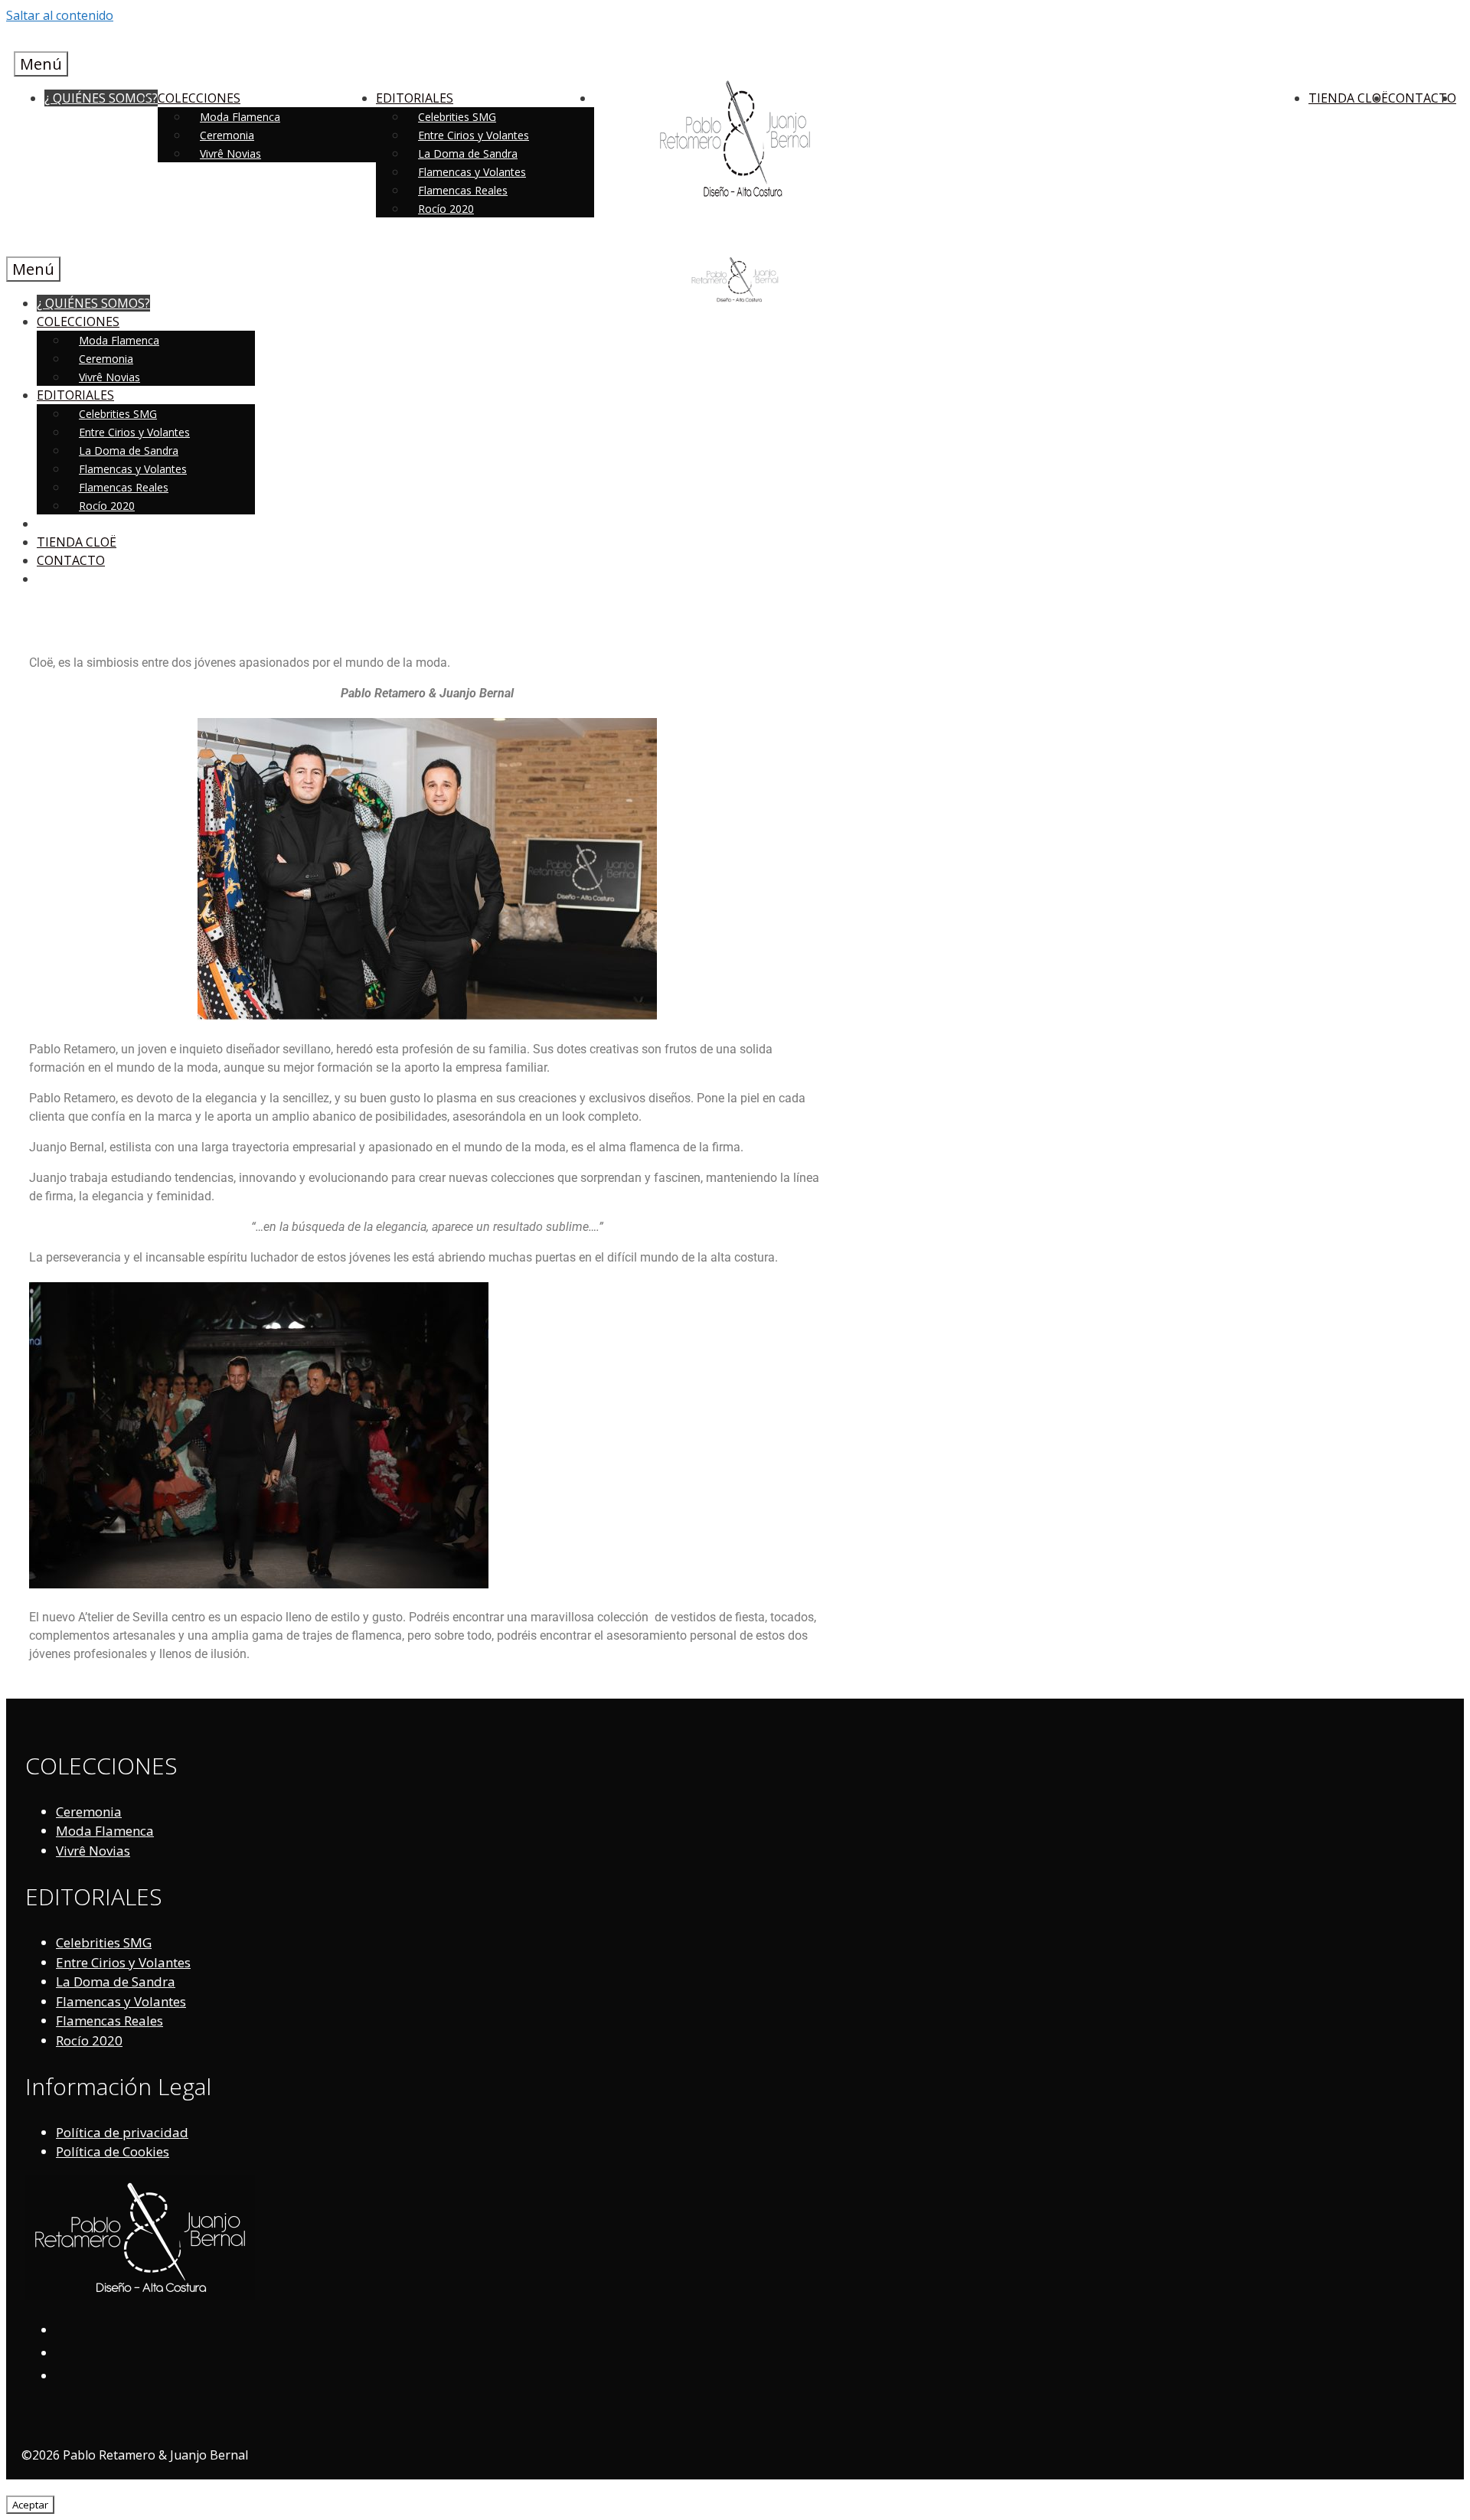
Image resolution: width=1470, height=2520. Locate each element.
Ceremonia (227, 135)
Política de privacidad (122, 2132)
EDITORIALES (415, 98)
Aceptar (30, 2505)
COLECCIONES (199, 98)
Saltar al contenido (60, 15)
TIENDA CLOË (1348, 98)
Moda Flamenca (240, 117)
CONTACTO (1422, 98)
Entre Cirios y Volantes (474, 135)
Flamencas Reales (463, 190)
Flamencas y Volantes (472, 172)
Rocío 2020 (446, 209)
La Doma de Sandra (468, 153)
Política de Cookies (113, 2151)
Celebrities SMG (457, 117)
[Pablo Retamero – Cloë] (735, 298)
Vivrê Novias (230, 153)
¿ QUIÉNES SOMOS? (101, 98)
